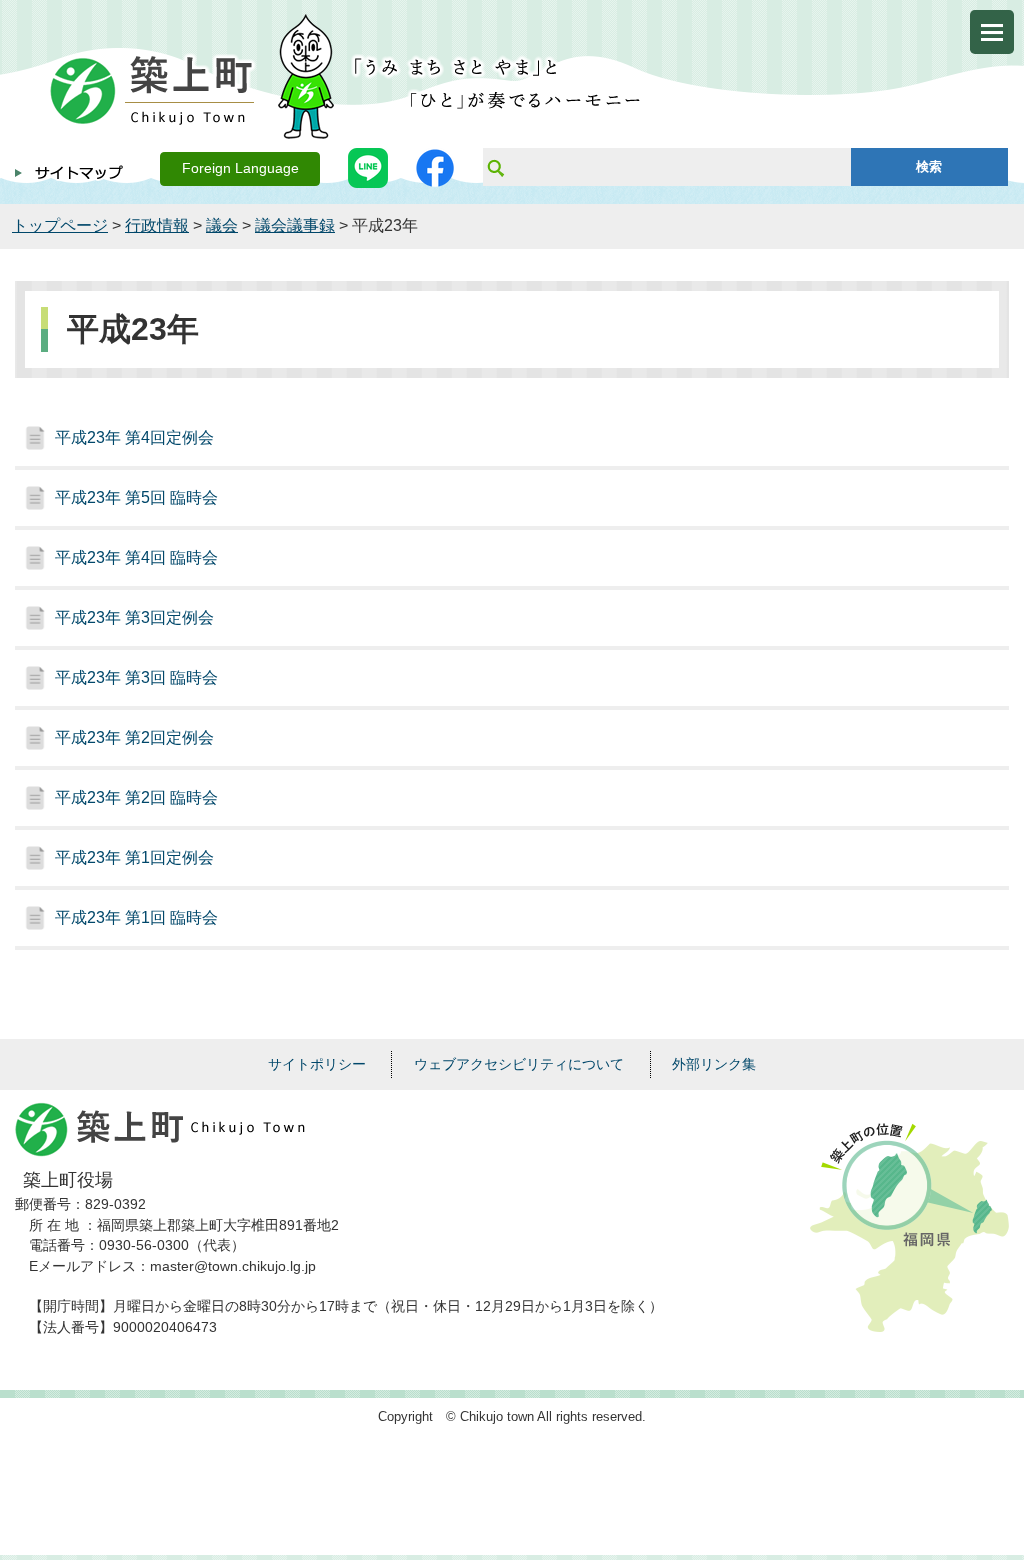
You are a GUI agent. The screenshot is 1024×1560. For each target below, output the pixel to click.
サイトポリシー (317, 1064)
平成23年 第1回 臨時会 (136, 917)
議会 (222, 225)
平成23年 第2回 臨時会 (136, 797)
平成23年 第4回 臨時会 (136, 557)
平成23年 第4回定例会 (134, 437)
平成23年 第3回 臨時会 (136, 677)
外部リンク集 (714, 1064)
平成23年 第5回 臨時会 (136, 497)
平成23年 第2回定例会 (134, 737)
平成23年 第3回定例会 (134, 617)
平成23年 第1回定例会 (134, 857)
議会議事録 (295, 225)
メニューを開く (992, 32)
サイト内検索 (495, 167)
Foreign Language (240, 168)
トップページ (60, 225)
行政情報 (157, 225)
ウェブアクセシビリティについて (519, 1064)
